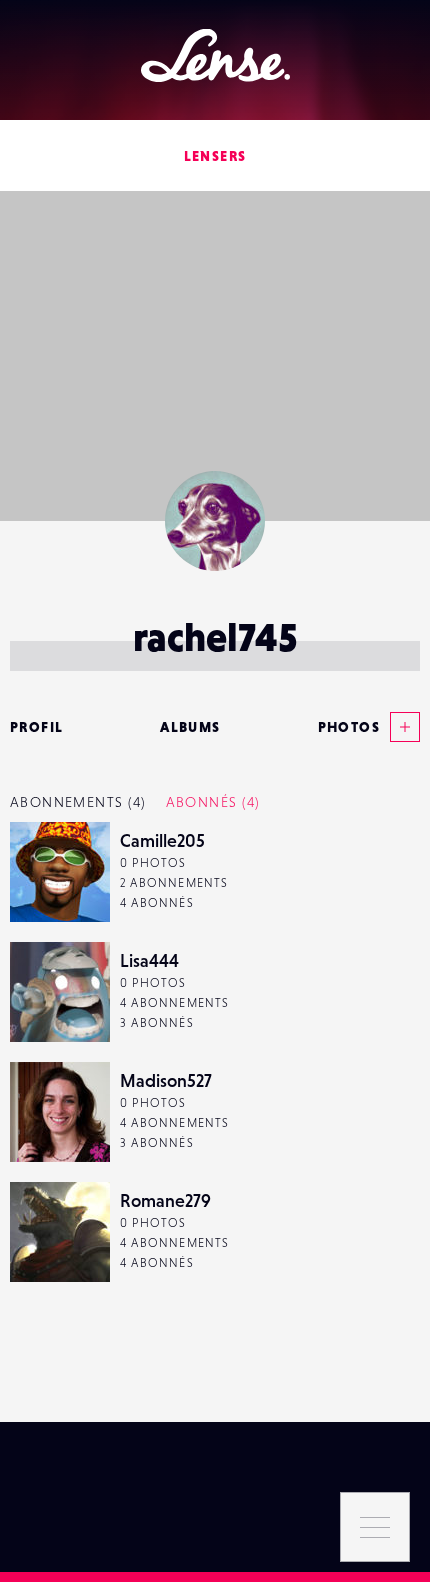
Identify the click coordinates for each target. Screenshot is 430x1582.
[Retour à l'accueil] (215, 55)
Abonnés (213, 802)
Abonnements (78, 802)
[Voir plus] (400, 727)
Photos (349, 727)
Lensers (215, 156)
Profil (36, 727)
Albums (190, 727)
